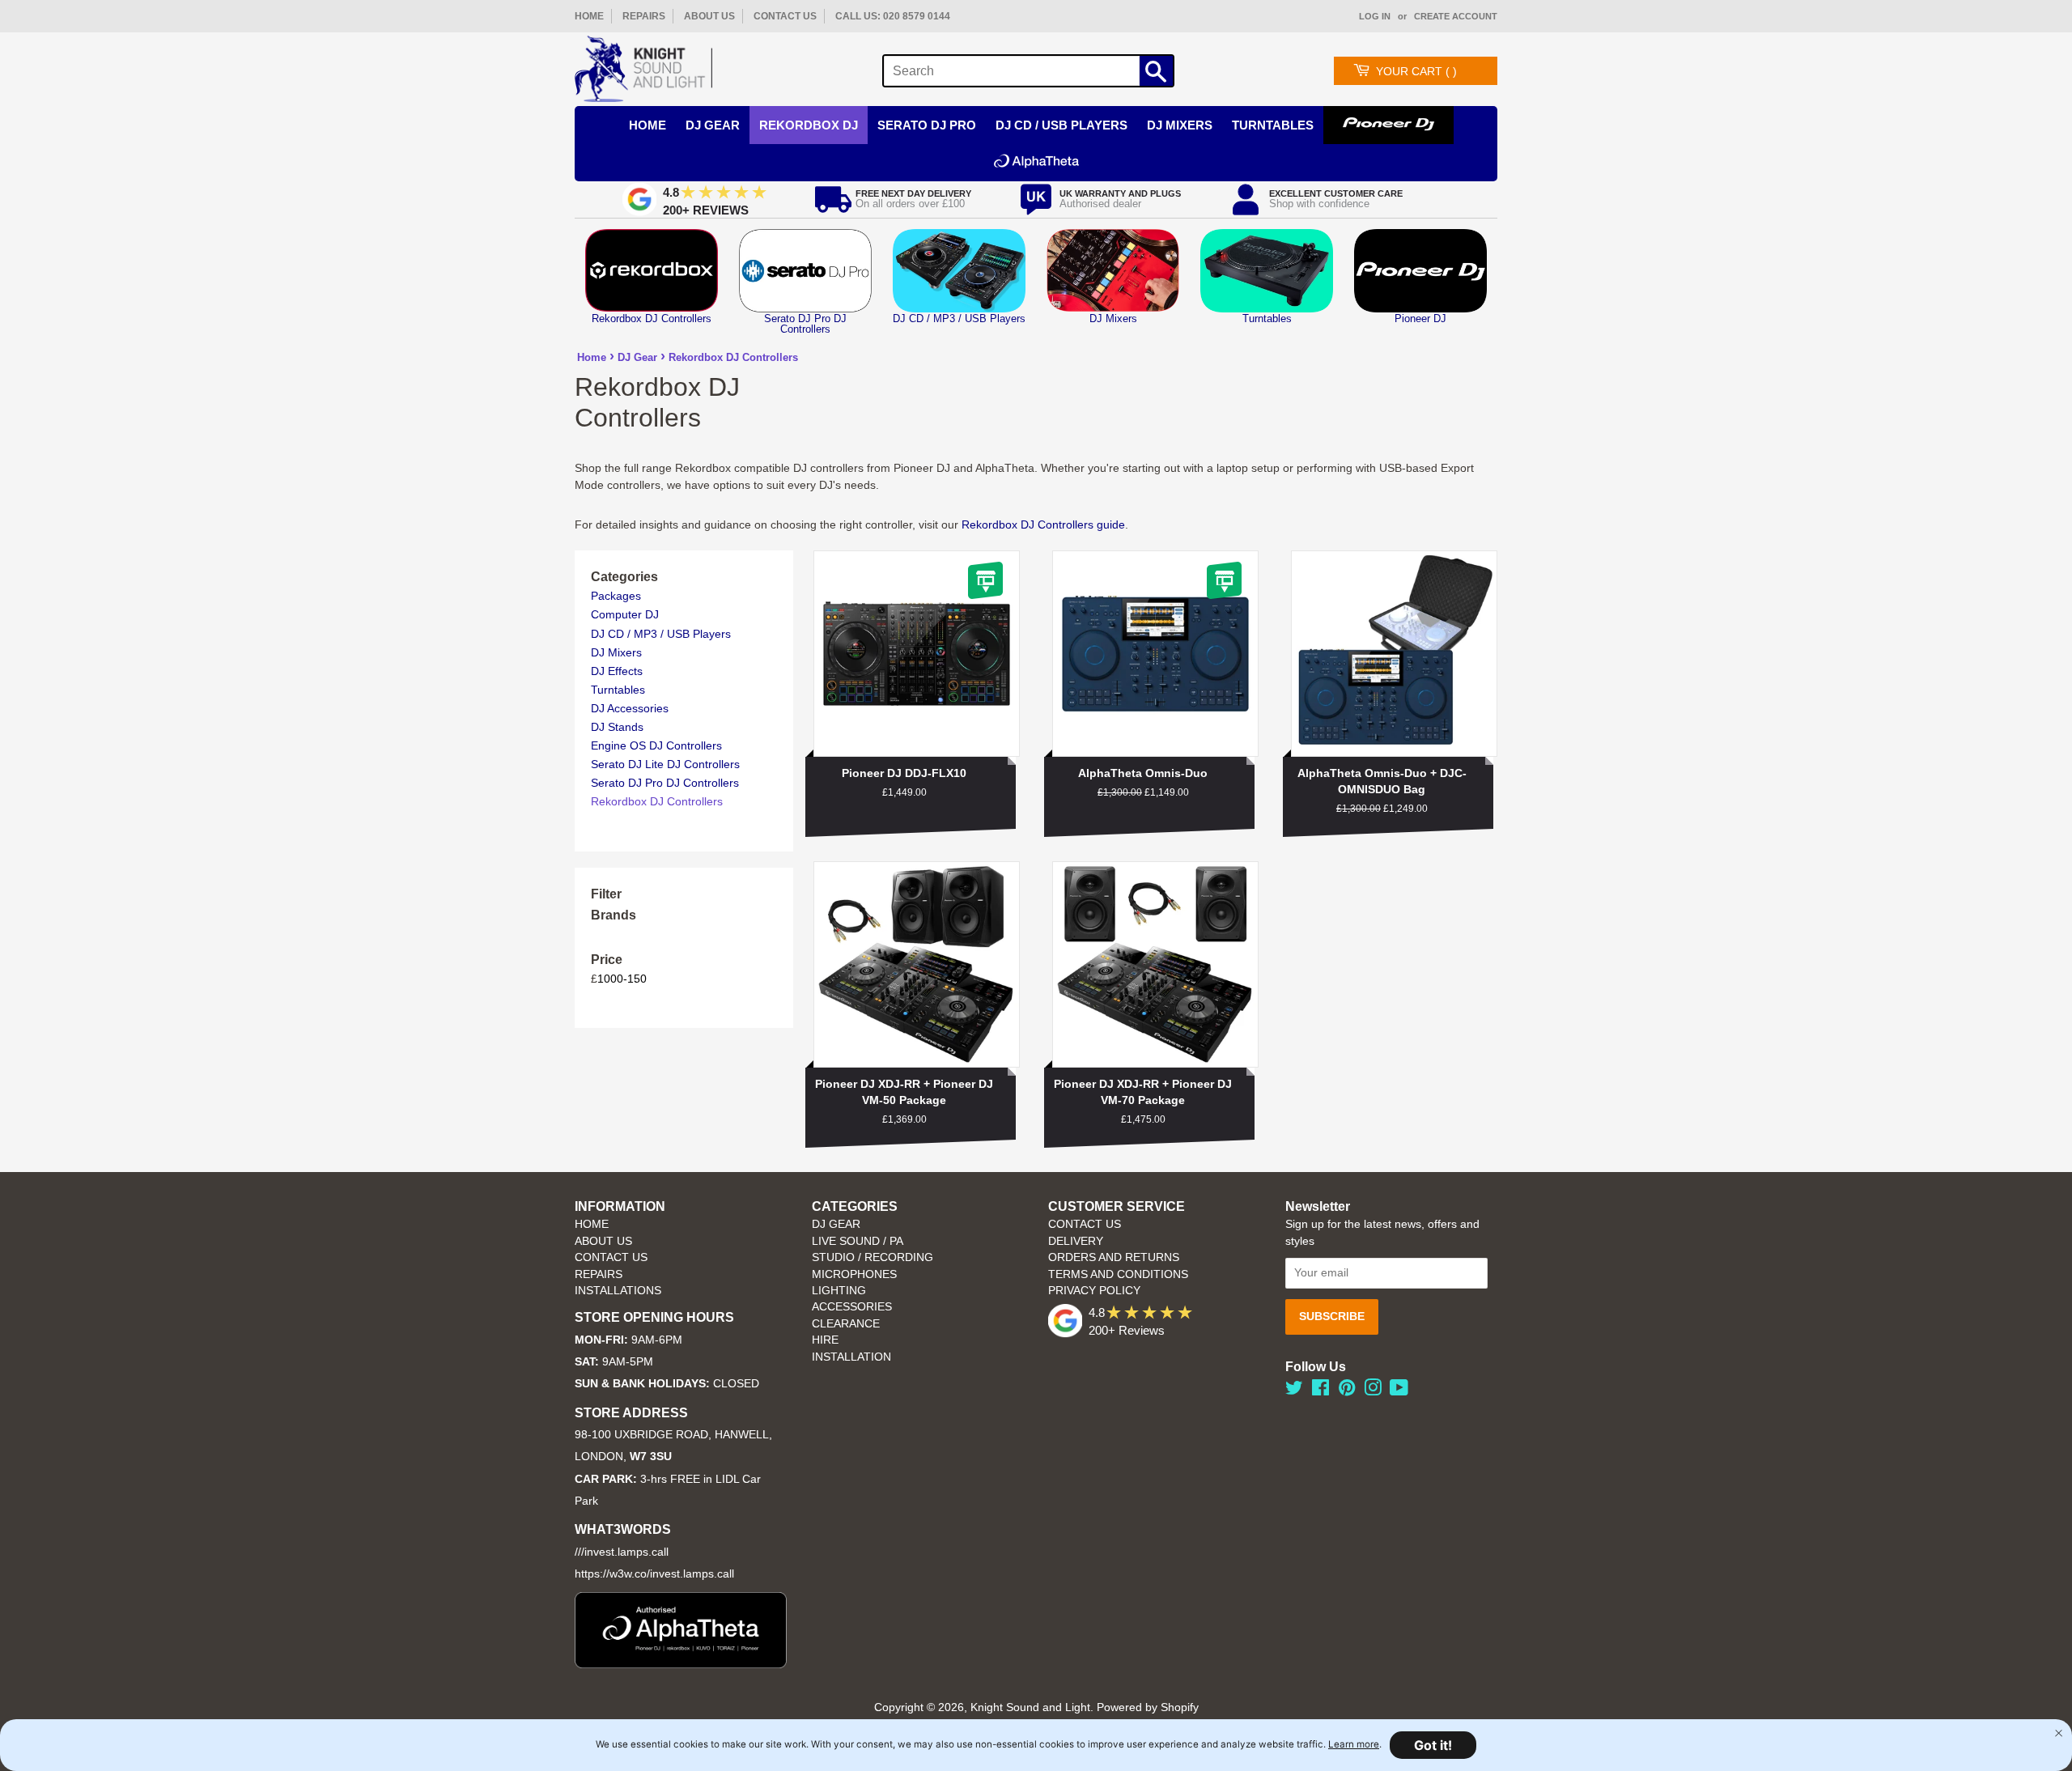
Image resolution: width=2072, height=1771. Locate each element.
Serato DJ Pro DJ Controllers (665, 783)
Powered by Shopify (1148, 1707)
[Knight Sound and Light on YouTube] (1399, 1391)
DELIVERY (1076, 1241)
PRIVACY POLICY (1094, 1291)
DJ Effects (617, 671)
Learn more (1354, 1744)
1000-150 (622, 979)
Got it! (1433, 1745)
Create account (1456, 16)
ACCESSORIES (852, 1307)
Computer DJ (625, 614)
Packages (616, 596)
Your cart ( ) (1416, 71)
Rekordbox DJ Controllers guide (1043, 525)
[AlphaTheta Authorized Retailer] (681, 1664)
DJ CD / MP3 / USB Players (661, 634)
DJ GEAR (836, 1224)
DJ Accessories (630, 708)
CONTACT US (785, 16)
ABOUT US (709, 16)
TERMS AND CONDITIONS (1118, 1274)
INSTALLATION (851, 1357)
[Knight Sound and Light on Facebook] (1320, 1391)
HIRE (825, 1340)
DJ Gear (713, 125)
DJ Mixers (1180, 125)
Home (592, 357)
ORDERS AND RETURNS (1114, 1257)
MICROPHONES (854, 1274)
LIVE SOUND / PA (858, 1241)
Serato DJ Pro (927, 125)
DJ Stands (617, 727)
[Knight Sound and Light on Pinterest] (1347, 1391)
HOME (589, 16)
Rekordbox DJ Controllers (733, 357)
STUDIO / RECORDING (873, 1257)
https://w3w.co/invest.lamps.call (654, 1574)
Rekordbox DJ (809, 125)
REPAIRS (644, 16)
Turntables (1273, 125)
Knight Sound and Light (1030, 1707)
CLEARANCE (846, 1324)
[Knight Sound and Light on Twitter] (1294, 1391)
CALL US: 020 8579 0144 (893, 16)
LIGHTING (839, 1291)
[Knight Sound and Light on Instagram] (1373, 1391)
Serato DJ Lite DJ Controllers (665, 764)
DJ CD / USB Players (1061, 125)
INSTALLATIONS (618, 1291)
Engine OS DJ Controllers (656, 745)
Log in (1375, 16)
